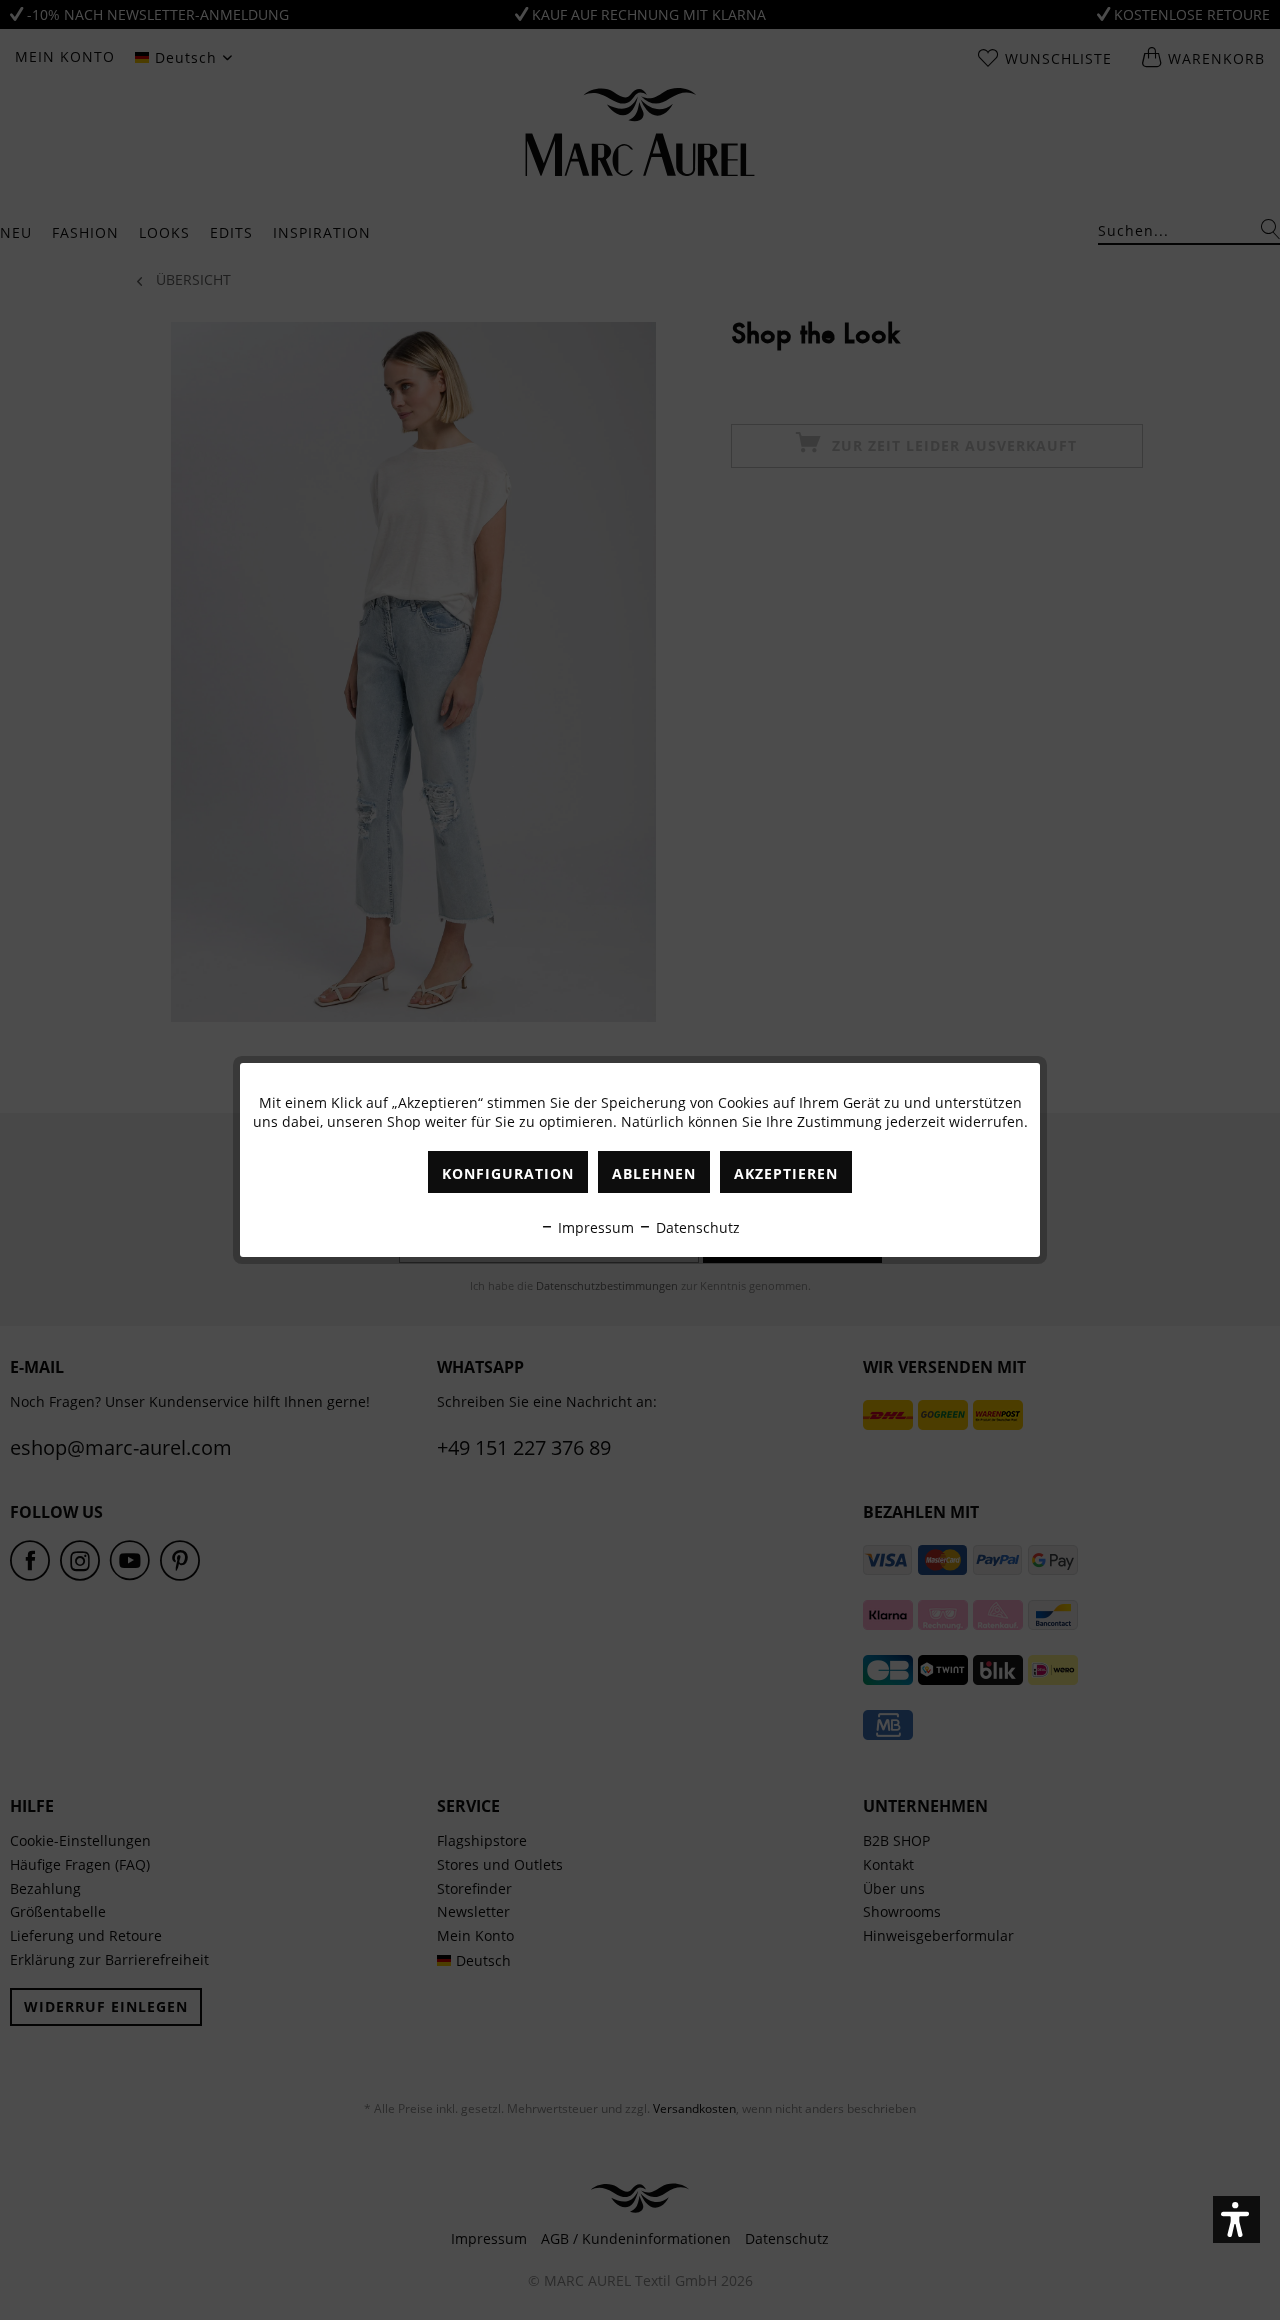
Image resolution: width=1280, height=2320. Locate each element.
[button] (1236, 2219)
